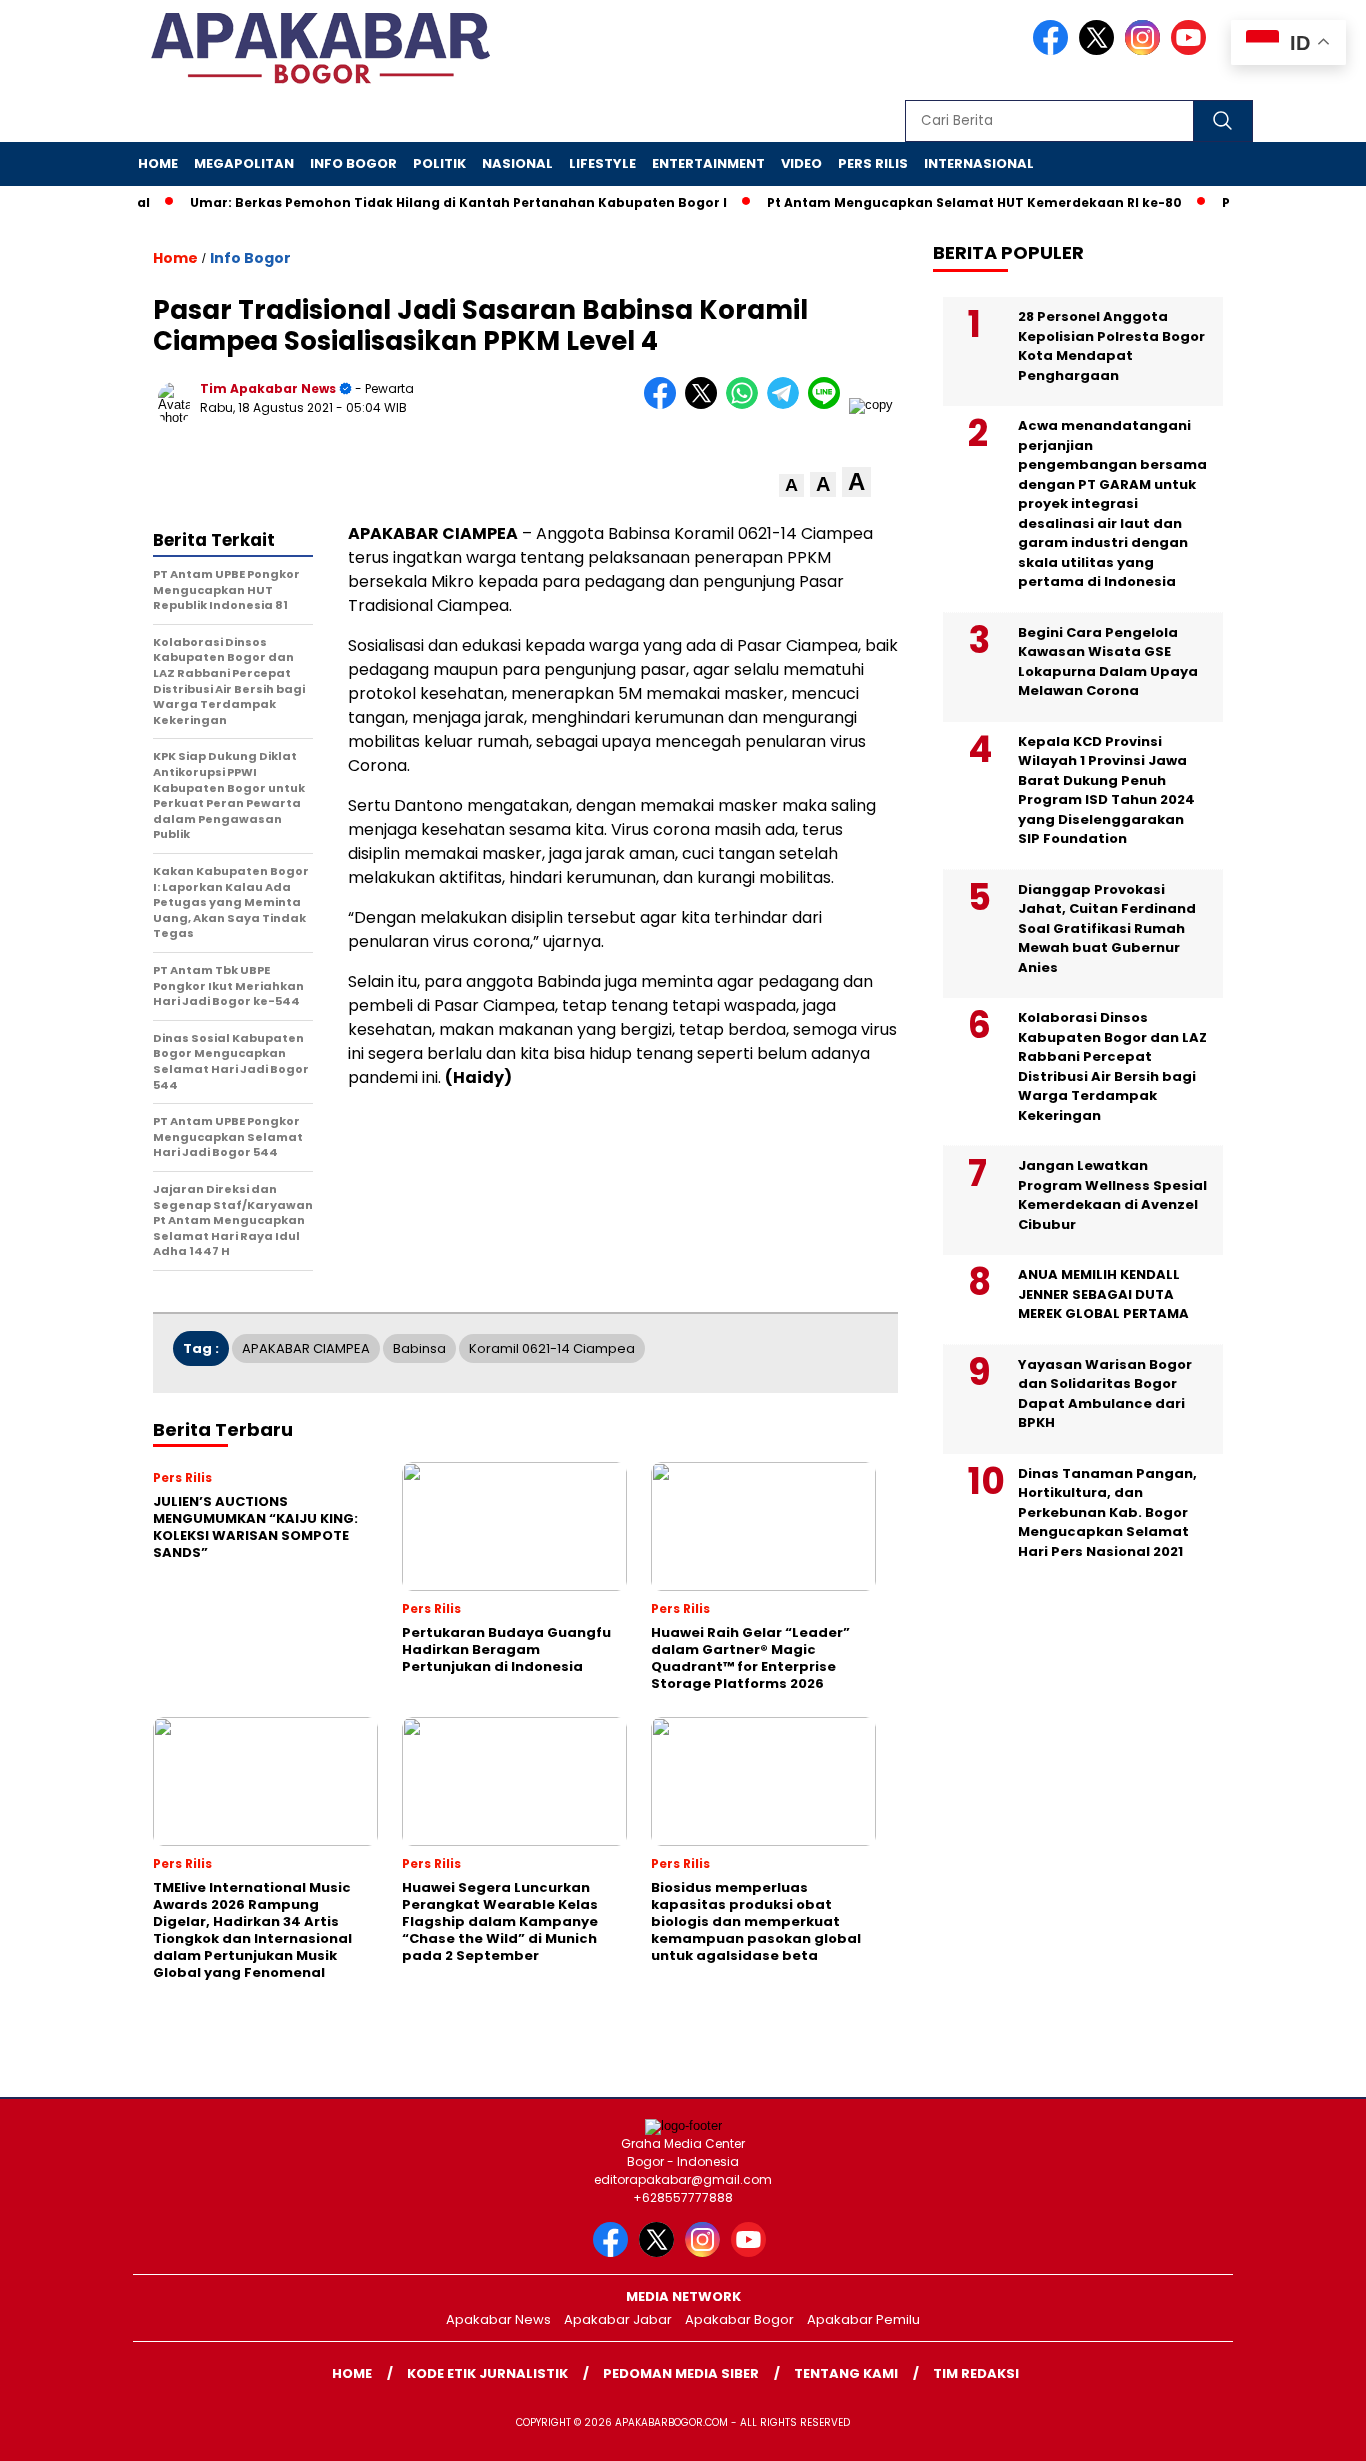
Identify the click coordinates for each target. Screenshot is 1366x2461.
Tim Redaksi (976, 2373)
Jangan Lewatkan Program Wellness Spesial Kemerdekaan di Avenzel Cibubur (1112, 1195)
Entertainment (708, 163)
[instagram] (1146, 50)
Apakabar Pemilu (863, 2319)
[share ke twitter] (705, 404)
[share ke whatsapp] (746, 404)
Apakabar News (498, 2319)
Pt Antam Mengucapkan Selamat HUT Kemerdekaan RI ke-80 (942, 202)
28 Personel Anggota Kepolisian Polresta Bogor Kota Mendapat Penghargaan (1111, 346)
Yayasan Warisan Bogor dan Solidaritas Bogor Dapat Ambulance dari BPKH (1105, 1394)
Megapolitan (244, 163)
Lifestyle (602, 163)
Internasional (979, 163)
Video (801, 163)
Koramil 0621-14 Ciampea (552, 1348)
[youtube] (1192, 50)
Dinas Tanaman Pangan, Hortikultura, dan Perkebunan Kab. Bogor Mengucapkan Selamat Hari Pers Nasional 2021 (1107, 1512)
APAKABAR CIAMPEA (306, 1348)
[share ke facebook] (664, 404)
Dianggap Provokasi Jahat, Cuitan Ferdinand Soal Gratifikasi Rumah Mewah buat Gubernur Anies (1107, 928)
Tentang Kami (846, 2373)
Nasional (517, 163)
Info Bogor (353, 163)
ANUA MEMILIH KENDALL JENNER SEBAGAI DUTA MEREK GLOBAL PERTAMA (1103, 1294)
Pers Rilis (873, 163)
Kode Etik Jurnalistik (487, 2373)
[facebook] (1054, 50)
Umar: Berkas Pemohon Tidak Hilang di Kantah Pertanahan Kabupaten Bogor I (426, 202)
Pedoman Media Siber (681, 2373)
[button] (791, 485)
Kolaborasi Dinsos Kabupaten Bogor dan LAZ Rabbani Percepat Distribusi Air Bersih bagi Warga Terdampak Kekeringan (1112, 1066)
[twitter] (1100, 50)
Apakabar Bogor (739, 2319)
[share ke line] (828, 404)
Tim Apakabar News (268, 388)
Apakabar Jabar (618, 2319)
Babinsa (419, 1348)
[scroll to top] (1308, 2430)
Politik (439, 163)
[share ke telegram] (787, 404)
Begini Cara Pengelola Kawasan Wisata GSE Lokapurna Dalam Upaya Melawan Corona (1108, 662)
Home (158, 163)
